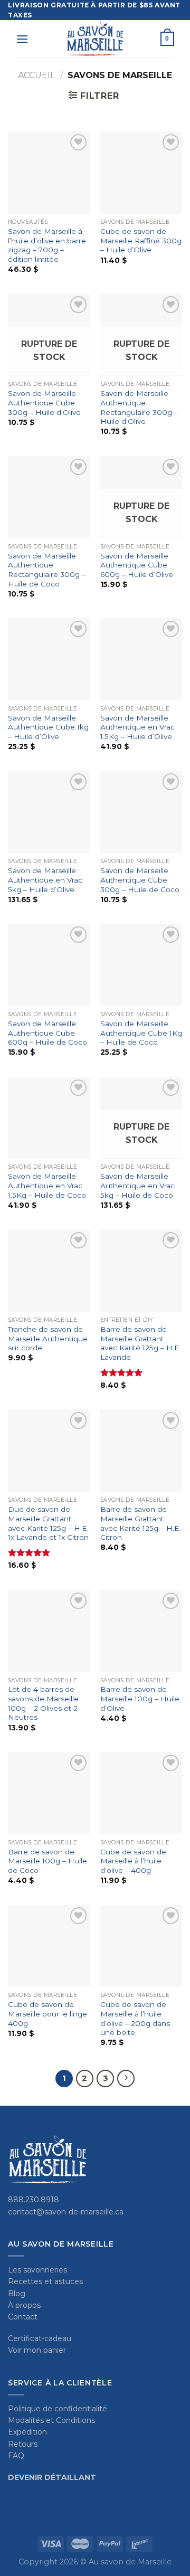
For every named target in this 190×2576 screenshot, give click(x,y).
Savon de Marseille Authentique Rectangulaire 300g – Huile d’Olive (139, 407)
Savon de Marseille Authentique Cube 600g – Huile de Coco (47, 1033)
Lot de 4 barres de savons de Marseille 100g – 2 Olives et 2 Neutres (43, 1703)
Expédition (27, 2432)
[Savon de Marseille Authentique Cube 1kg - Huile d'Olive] (49, 659)
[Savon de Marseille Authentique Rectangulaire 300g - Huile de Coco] (49, 497)
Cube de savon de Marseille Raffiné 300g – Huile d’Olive (141, 240)
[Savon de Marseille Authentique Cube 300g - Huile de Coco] (141, 812)
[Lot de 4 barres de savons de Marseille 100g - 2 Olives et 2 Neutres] (49, 1631)
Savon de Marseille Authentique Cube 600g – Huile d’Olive (137, 565)
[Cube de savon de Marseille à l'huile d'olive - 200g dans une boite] (141, 1945)
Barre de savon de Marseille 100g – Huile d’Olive (140, 1698)
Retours (23, 2444)
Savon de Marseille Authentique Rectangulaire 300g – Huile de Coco (47, 570)
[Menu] (22, 39)
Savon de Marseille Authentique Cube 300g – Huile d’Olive (44, 402)
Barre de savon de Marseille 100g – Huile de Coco (47, 1861)
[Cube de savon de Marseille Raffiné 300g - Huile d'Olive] (141, 172)
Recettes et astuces (45, 2281)
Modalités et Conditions (51, 2420)
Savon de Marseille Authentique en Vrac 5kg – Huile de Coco (137, 1185)
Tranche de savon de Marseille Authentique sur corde (48, 1338)
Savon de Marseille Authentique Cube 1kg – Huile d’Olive (48, 727)
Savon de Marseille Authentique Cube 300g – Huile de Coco (140, 880)
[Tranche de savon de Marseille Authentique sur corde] (49, 1270)
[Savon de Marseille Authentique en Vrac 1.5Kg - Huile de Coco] (49, 1118)
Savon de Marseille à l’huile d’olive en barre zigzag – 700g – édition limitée (47, 245)
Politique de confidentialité (58, 2409)
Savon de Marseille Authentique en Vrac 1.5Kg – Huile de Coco (47, 1185)
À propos (24, 2305)
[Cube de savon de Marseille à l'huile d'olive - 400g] (141, 1793)
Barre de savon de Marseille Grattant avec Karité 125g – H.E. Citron (141, 1523)
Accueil (36, 75)
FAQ (16, 2456)
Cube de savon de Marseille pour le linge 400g (47, 2014)
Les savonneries (37, 2270)
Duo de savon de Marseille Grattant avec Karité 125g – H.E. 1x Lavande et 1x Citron (48, 1523)
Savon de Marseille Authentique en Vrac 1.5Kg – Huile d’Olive (137, 727)
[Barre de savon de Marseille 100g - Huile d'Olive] (141, 1631)
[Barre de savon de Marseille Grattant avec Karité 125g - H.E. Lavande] (141, 1270)
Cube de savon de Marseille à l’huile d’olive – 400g (133, 1861)
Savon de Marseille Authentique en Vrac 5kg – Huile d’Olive (45, 880)
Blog (17, 2294)
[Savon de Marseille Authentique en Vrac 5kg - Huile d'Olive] (49, 812)
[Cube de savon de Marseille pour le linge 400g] (49, 1945)
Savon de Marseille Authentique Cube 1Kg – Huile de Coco (141, 1033)
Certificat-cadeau (40, 2338)
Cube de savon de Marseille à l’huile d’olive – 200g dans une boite (135, 2018)
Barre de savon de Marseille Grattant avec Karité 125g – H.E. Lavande (141, 1343)
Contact (23, 2317)
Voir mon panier (37, 2350)
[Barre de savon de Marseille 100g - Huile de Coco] (49, 1793)
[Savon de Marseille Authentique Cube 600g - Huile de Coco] (49, 965)
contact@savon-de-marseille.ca (66, 2212)
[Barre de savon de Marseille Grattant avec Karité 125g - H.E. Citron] (141, 1450)
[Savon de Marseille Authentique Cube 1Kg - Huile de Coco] (141, 965)
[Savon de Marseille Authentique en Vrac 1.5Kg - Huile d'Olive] (141, 659)
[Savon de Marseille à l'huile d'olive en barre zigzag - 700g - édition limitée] (49, 172)
